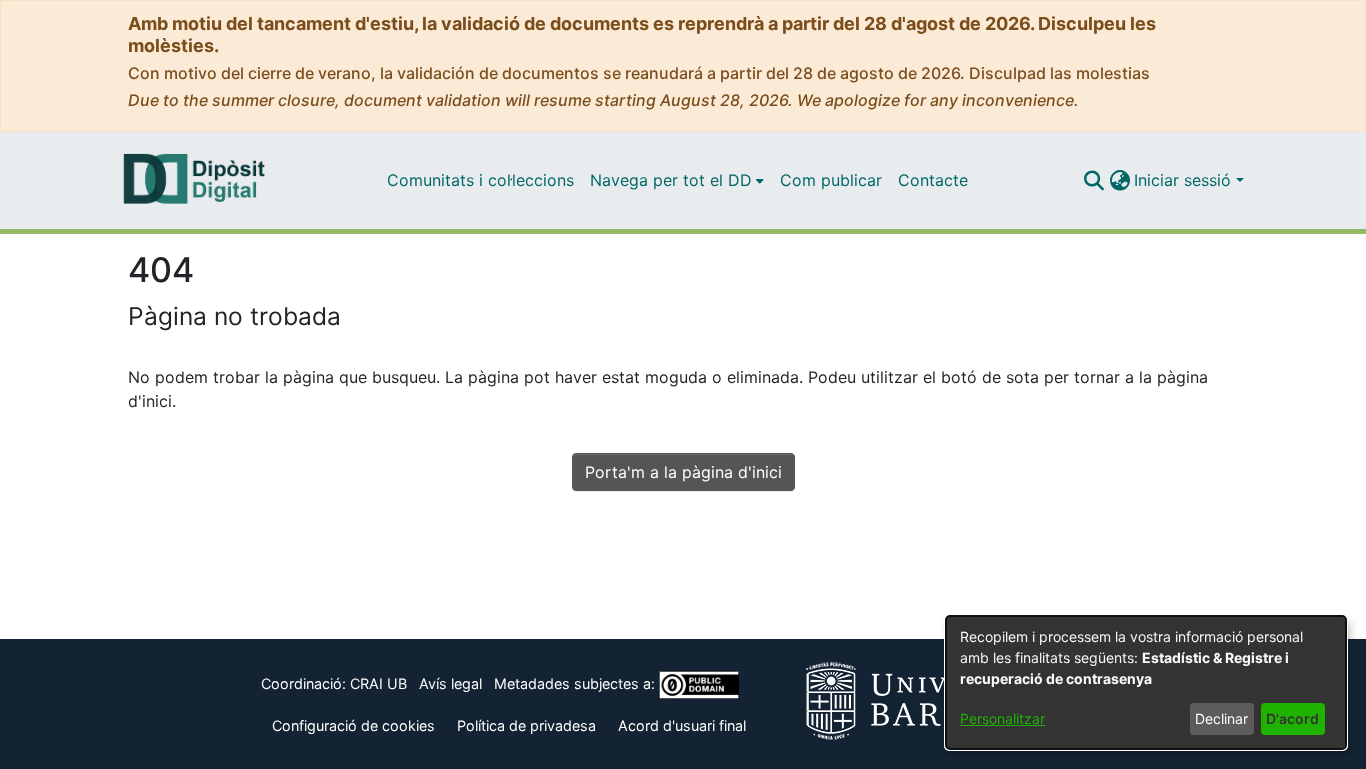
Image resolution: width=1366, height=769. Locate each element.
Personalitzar (1002, 718)
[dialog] (1146, 682)
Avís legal (450, 683)
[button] (1093, 180)
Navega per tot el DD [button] (671, 180)
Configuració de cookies (353, 725)
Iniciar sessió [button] (1185, 180)
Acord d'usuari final (682, 725)
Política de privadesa (526, 725)
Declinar (1221, 718)
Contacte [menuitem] (933, 180)
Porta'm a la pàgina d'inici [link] (683, 472)
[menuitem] (677, 180)
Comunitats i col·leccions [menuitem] (480, 180)
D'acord (1292, 718)
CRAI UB (378, 683)
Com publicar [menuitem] (831, 180)
